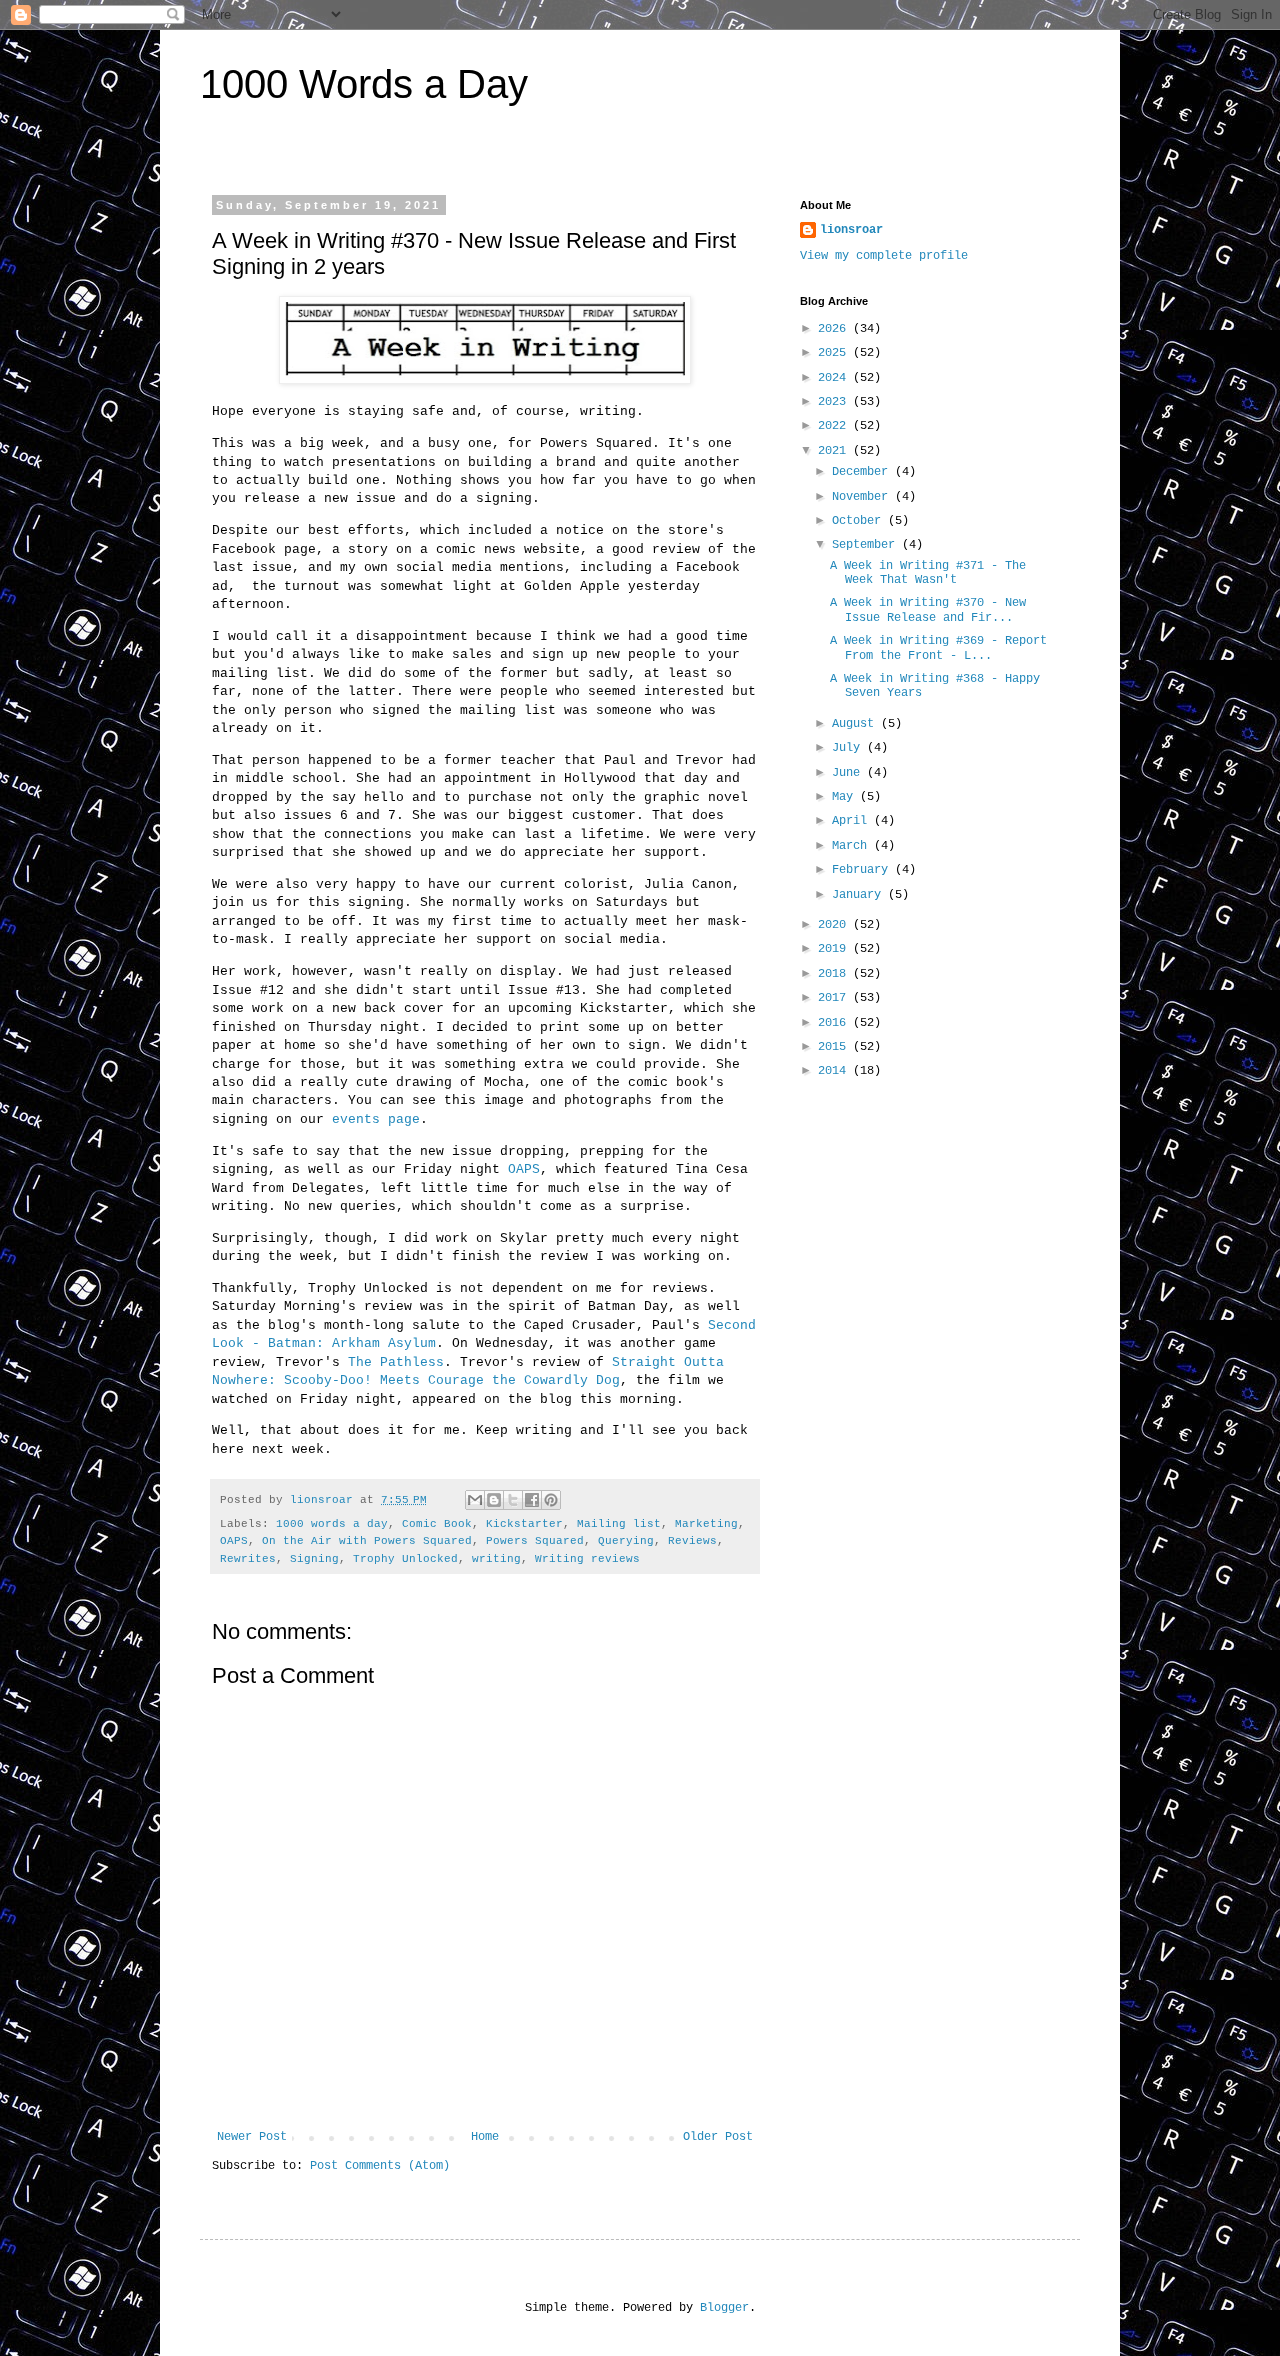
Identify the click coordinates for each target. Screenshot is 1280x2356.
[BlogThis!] (494, 1500)
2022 (835, 426)
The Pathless (396, 1362)
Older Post (718, 2137)
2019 (835, 949)
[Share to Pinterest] (551, 1500)
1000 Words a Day (364, 84)
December (863, 472)
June (849, 773)
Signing (314, 1559)
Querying (626, 1541)
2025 (835, 353)
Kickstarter (524, 1524)
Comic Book (437, 1524)
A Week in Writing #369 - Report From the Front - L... (938, 648)
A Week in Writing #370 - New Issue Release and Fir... (928, 610)
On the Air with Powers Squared (367, 1541)
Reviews (692, 1541)
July (849, 748)
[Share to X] (513, 1500)
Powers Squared (535, 1541)
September (867, 545)
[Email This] (475, 1500)
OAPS (524, 1169)
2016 (835, 1023)
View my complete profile (884, 256)
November (863, 497)
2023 (835, 402)
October (860, 521)
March (853, 846)
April (853, 821)
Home (485, 2137)
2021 (835, 451)
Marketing (706, 1524)
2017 (835, 998)
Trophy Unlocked (405, 1559)
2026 (835, 329)
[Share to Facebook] (532, 1500)
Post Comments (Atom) (380, 2166)
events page (376, 1119)
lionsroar (851, 230)
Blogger (724, 2308)
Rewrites (248, 1559)
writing (496, 1559)
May (846, 797)
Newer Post (252, 2137)
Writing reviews (587, 1559)
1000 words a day (332, 1524)
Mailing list (619, 1524)
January (860, 895)
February (863, 870)
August (856, 724)
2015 (835, 1047)
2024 (835, 378)
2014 (835, 1071)
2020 (835, 925)
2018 (835, 974)
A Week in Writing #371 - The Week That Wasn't (928, 573)
